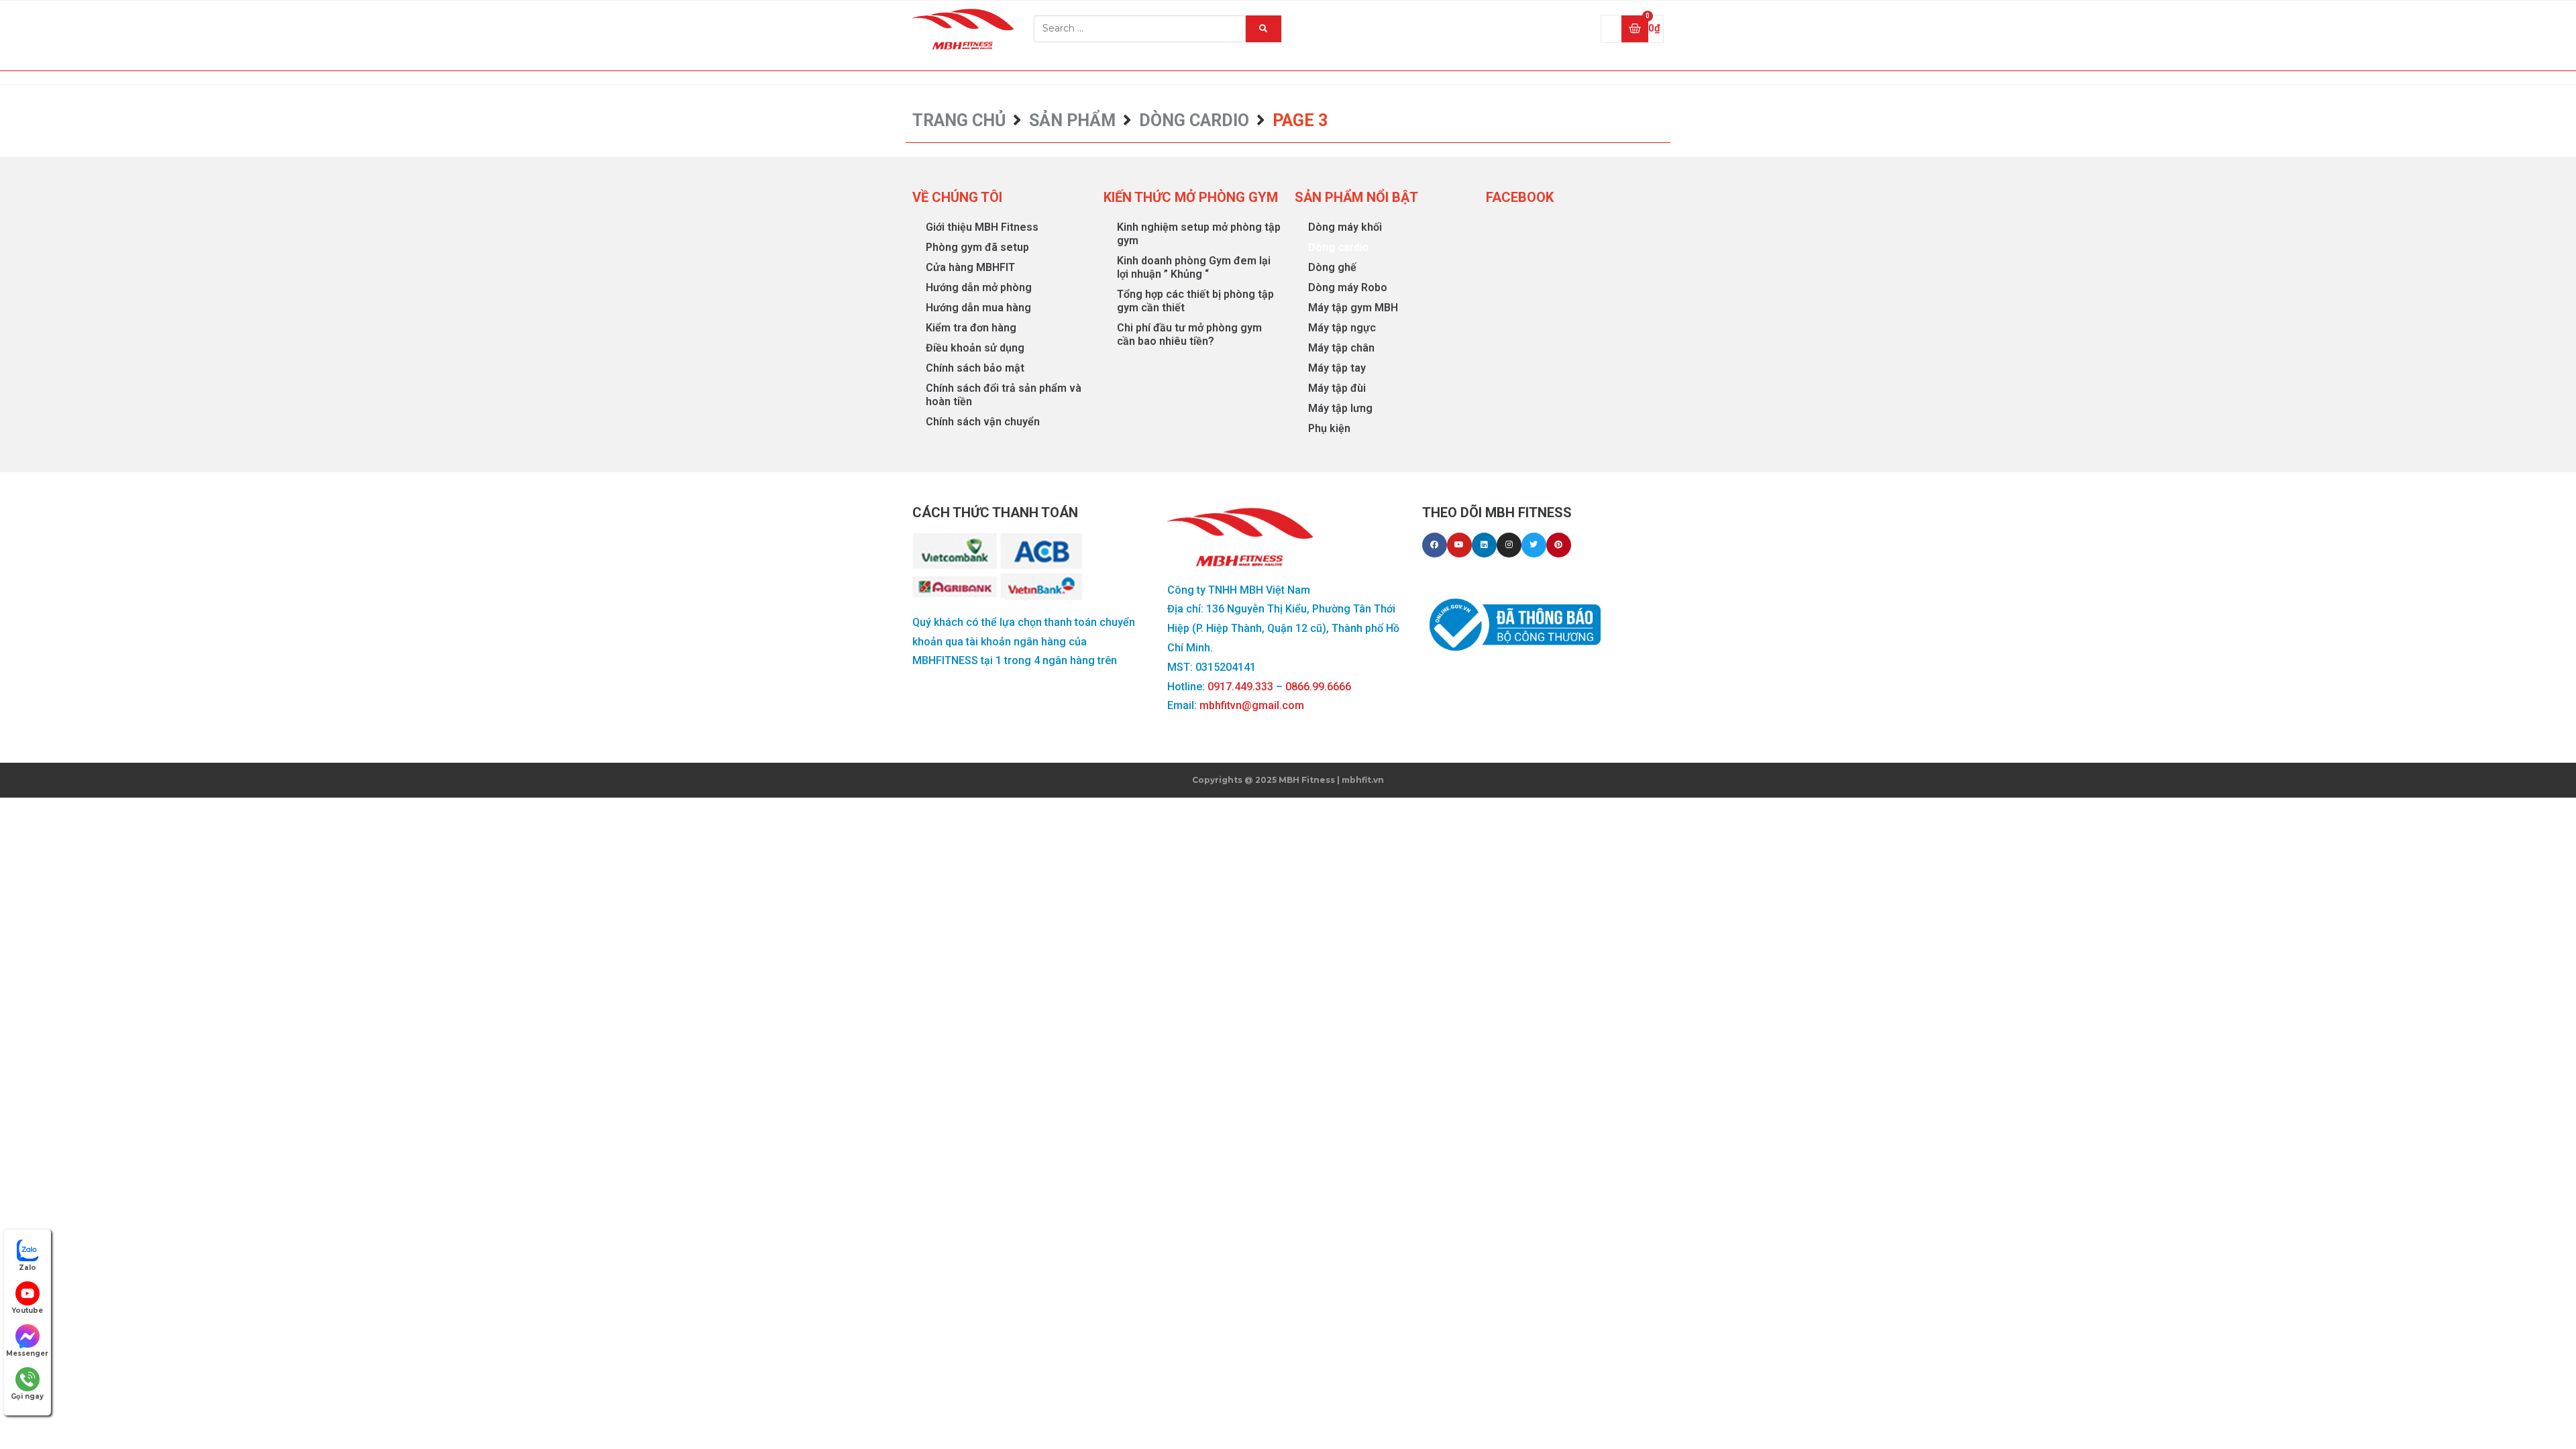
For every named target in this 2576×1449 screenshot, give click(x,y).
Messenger (27, 1353)
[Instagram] (1509, 545)
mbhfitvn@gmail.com (1252, 705)
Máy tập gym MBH (1353, 308)
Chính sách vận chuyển (983, 422)
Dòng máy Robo (1348, 287)
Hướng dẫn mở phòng (979, 287)
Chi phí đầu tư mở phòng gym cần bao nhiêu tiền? (1189, 334)
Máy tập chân (1341, 348)
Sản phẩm (1072, 120)
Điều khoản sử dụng (975, 348)
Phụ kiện (1329, 428)
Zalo (28, 1268)
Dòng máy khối (1345, 227)
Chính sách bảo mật (975, 368)
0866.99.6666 (1318, 687)
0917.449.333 (1240, 687)
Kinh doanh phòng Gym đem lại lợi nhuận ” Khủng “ (1194, 267)
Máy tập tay (1337, 368)
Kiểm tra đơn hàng (971, 328)
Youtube (27, 1310)
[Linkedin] (1484, 545)
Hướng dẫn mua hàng (978, 308)
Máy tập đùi (1337, 388)
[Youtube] (1459, 545)
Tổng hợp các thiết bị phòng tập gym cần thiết (1195, 301)
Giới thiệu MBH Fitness (982, 227)
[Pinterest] (1559, 545)
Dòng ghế (1332, 267)
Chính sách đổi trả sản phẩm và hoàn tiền (1004, 395)
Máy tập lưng (1340, 408)
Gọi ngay (27, 1396)
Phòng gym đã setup (977, 247)
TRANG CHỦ (959, 120)
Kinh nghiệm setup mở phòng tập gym (1199, 234)
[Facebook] (1435, 545)
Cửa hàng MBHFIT (970, 267)
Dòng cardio (1194, 120)
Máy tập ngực (1342, 328)
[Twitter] (1534, 545)
